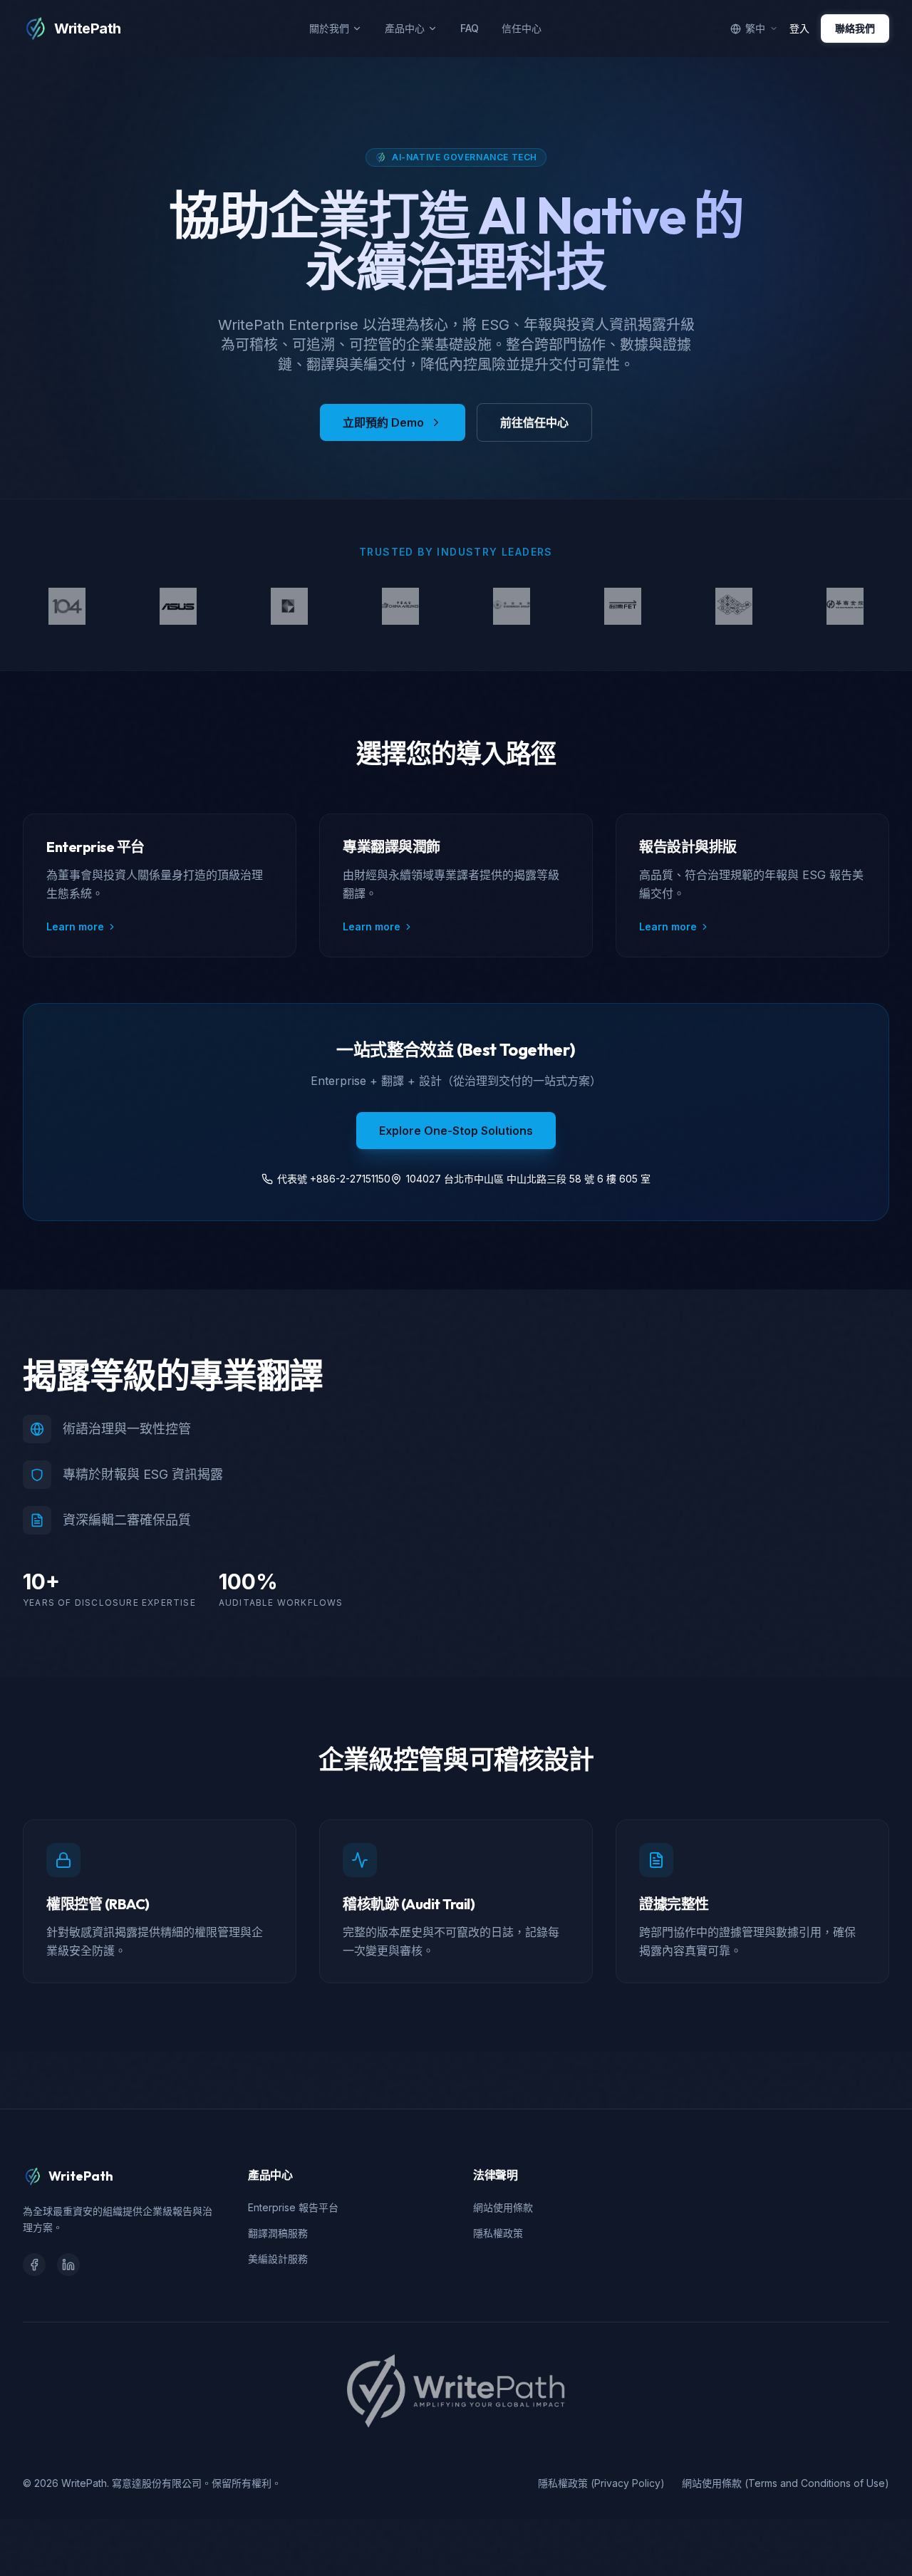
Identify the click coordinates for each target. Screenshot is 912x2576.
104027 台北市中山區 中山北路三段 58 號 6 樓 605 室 (528, 1179)
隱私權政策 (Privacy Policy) (601, 2483)
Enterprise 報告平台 (293, 2207)
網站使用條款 (503, 2207)
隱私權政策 (498, 2233)
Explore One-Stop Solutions (456, 1131)
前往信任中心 (534, 422)
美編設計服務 (278, 2259)
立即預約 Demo (383, 422)
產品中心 (405, 28)
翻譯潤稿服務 (278, 2233)
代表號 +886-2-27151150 (334, 1179)
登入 (799, 28)
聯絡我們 (855, 28)
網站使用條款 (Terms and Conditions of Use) (786, 2483)
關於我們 (329, 28)
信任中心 (522, 28)
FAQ (470, 28)
